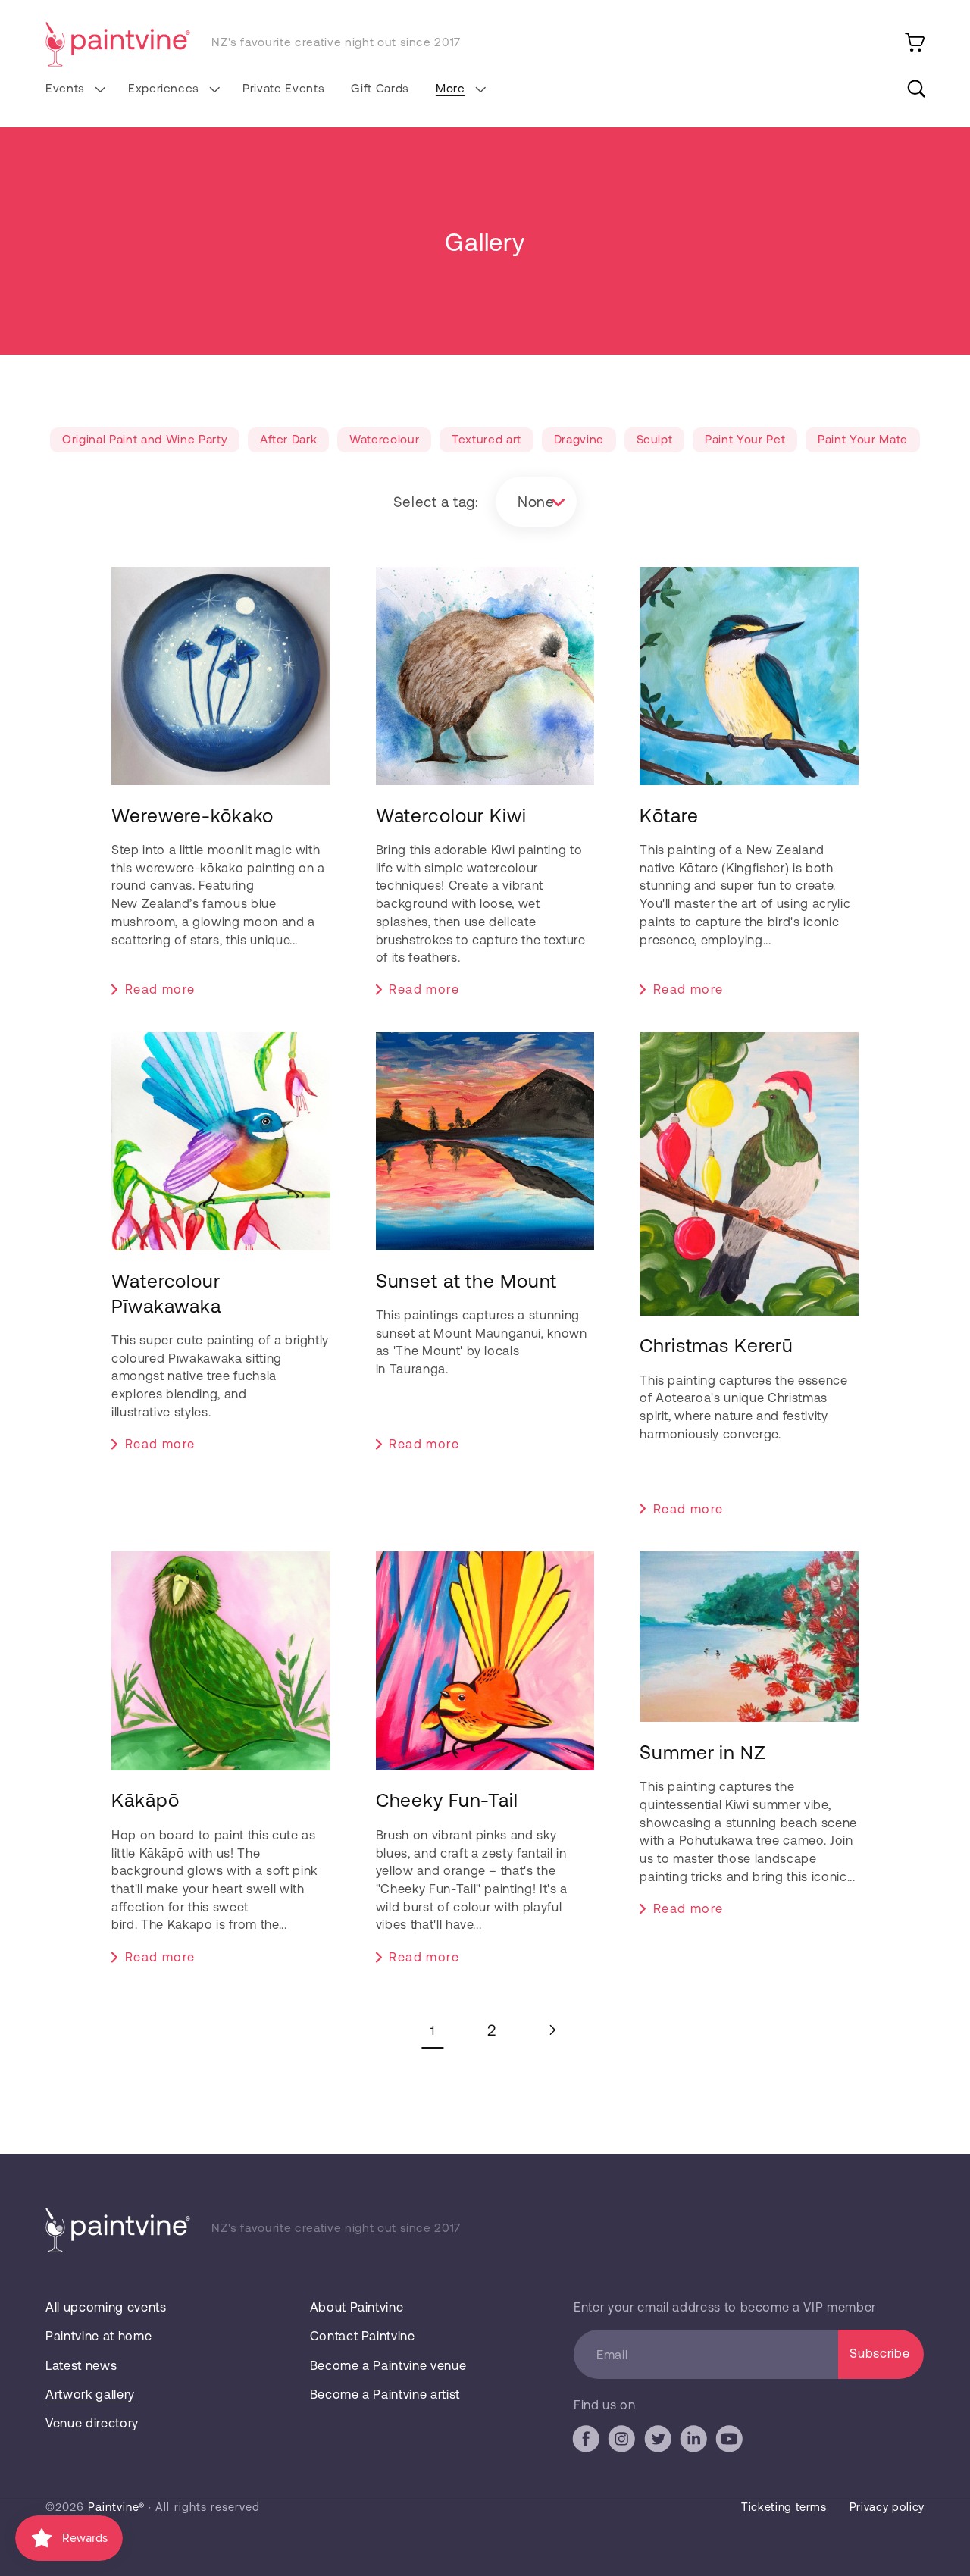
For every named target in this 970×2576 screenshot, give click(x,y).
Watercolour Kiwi (451, 815)
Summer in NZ (703, 1751)
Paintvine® (116, 2506)
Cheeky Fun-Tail (447, 1799)
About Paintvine (357, 2307)
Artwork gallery (90, 2394)
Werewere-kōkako (192, 815)
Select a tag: (436, 501)
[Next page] (551, 2030)
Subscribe (879, 2353)
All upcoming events (106, 2307)
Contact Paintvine (363, 2335)
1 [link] (433, 2030)
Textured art (487, 438)
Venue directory (92, 2423)
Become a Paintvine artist (385, 2394)
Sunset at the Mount (467, 1280)
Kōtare (669, 815)
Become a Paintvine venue (388, 2365)
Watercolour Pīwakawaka (166, 1293)
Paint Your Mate (863, 438)
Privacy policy (887, 2506)
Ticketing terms (784, 2506)
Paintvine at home (99, 2335)
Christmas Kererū (717, 1344)
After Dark (289, 438)
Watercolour (384, 438)
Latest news (81, 2365)
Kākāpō (145, 1799)
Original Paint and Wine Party (145, 438)
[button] (73, 89)
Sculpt (655, 438)
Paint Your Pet (745, 438)
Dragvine (579, 438)
